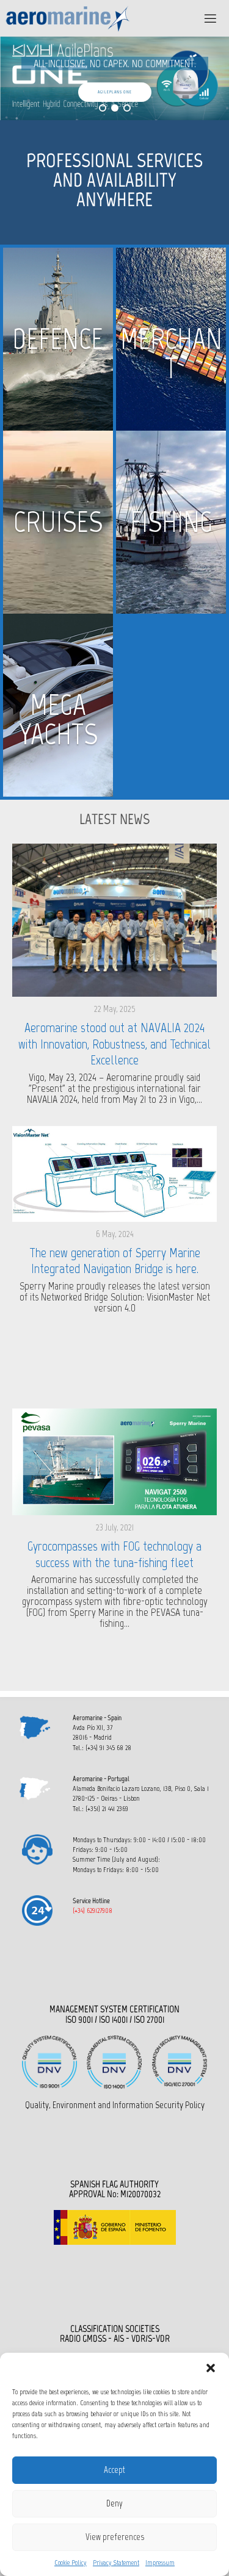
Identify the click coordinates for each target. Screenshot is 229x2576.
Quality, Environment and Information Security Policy (115, 2105)
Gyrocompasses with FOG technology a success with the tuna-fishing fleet (114, 1554)
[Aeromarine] (68, 18)
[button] (211, 2368)
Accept (114, 2470)
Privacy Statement (116, 2563)
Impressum (160, 2563)
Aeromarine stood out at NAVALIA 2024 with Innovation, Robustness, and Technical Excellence (114, 1044)
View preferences (115, 2537)
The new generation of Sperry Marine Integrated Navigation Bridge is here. (115, 1261)
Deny (114, 2503)
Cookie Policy (71, 2563)
